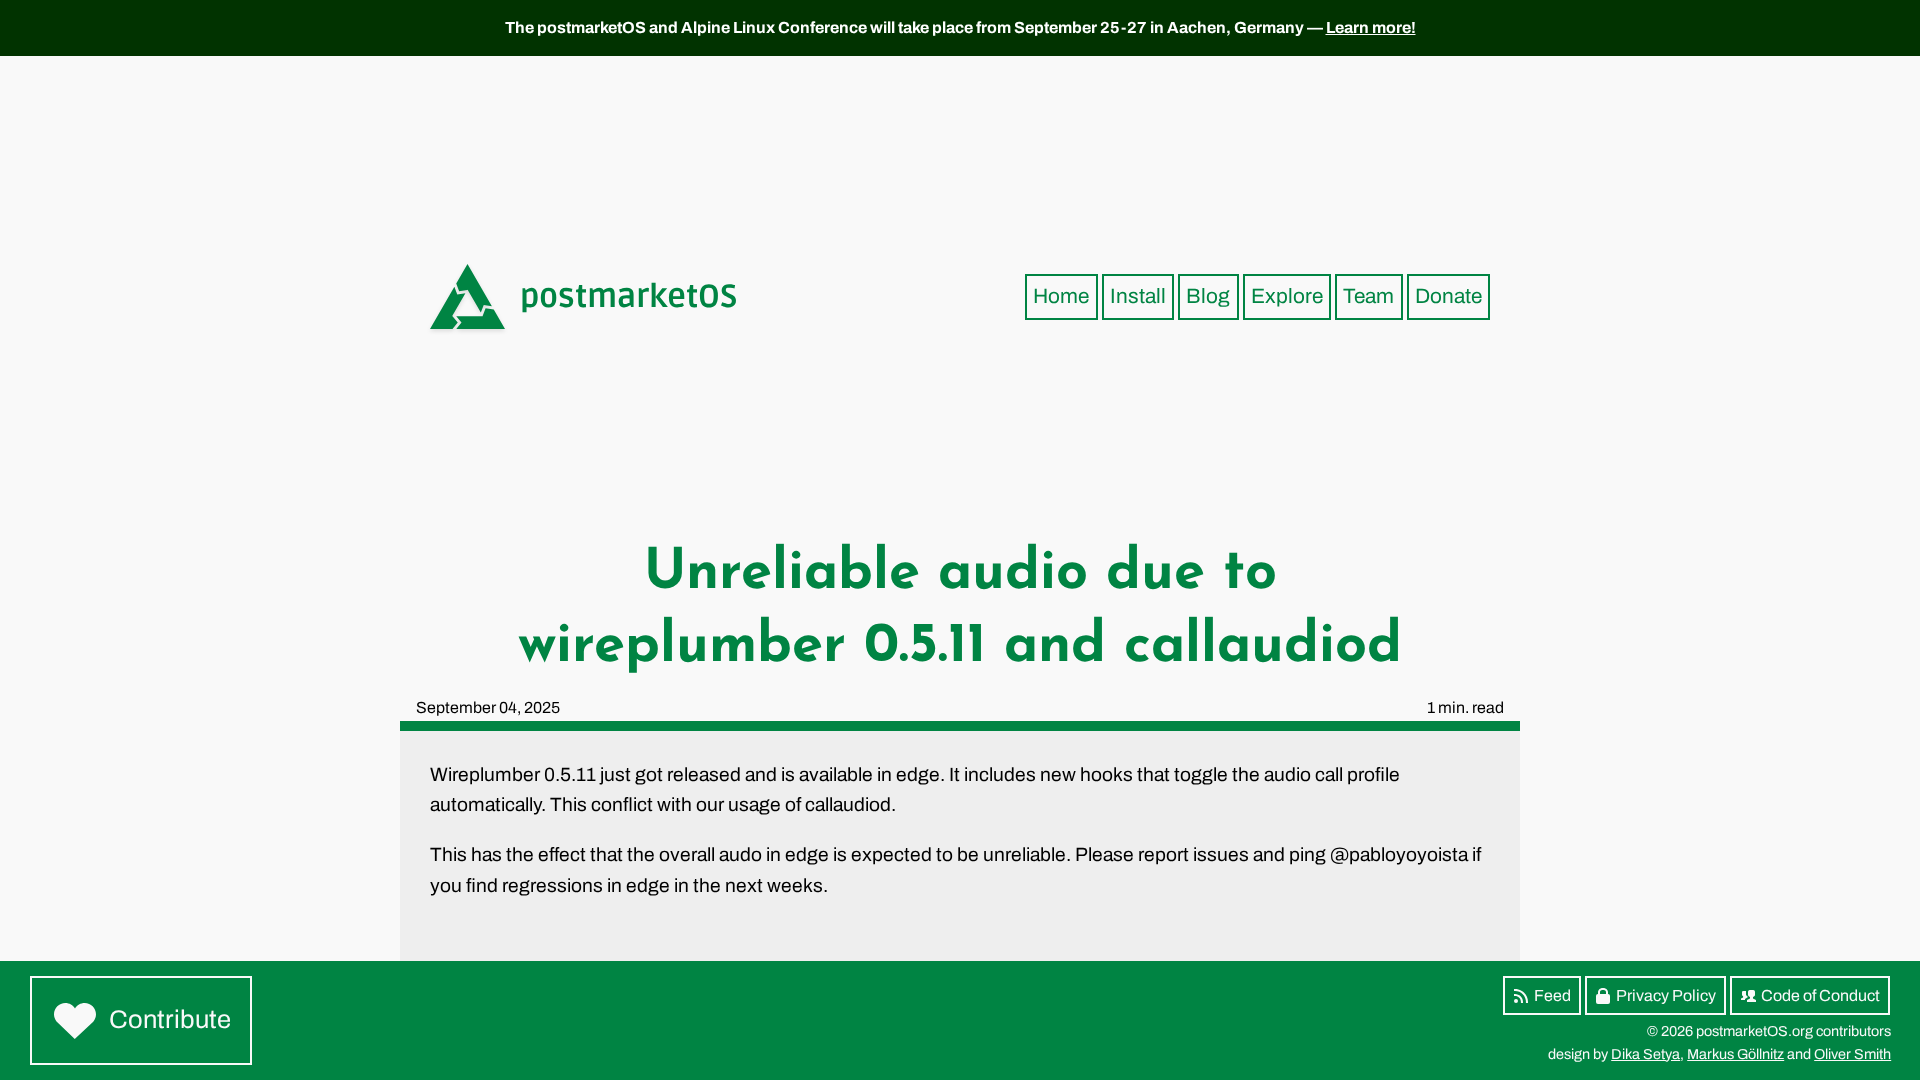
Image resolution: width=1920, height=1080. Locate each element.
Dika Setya (1645, 1054)
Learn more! (1371, 27)
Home (1061, 296)
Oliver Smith (1852, 1054)
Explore (1287, 296)
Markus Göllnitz (1735, 1054)
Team (1368, 296)
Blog (1208, 296)
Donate (1448, 296)
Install (1138, 296)
